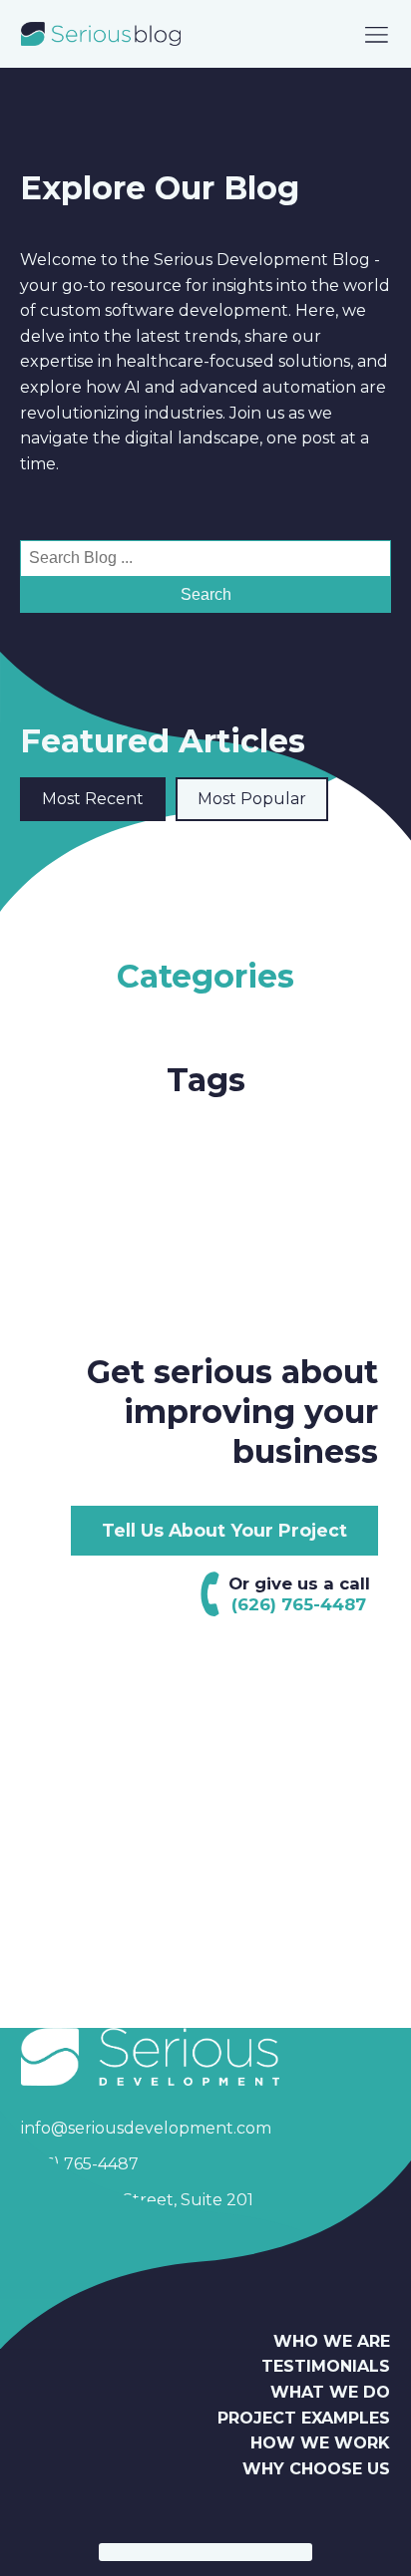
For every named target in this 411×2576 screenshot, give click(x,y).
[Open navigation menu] (377, 34)
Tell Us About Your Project (224, 1530)
